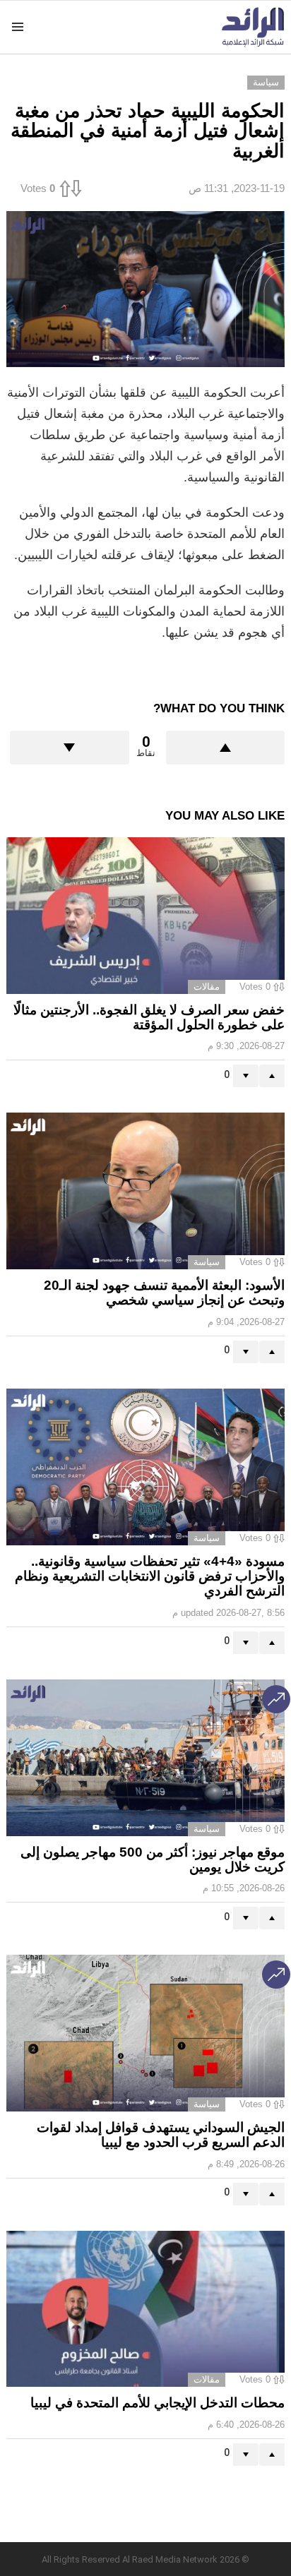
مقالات (207, 987)
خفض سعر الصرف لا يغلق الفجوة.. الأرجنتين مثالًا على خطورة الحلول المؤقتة (149, 1017)
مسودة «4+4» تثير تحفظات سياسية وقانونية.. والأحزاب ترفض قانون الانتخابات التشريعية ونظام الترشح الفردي (150, 1576)
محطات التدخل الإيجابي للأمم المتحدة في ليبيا (158, 2403)
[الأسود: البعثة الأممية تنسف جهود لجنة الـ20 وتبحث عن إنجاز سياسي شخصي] (145, 1191)
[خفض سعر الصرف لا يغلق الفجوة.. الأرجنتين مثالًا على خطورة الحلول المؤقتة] (145, 915)
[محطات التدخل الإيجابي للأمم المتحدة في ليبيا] (145, 2309)
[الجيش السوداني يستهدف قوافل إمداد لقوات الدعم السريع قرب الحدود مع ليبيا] (145, 2033)
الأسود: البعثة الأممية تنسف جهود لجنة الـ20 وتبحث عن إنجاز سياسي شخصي (164, 1293)
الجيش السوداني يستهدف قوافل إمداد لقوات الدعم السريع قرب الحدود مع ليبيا (161, 2135)
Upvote (226, 748)
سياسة (207, 1262)
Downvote (70, 748)
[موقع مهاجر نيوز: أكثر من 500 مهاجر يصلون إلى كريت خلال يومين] (145, 1758)
